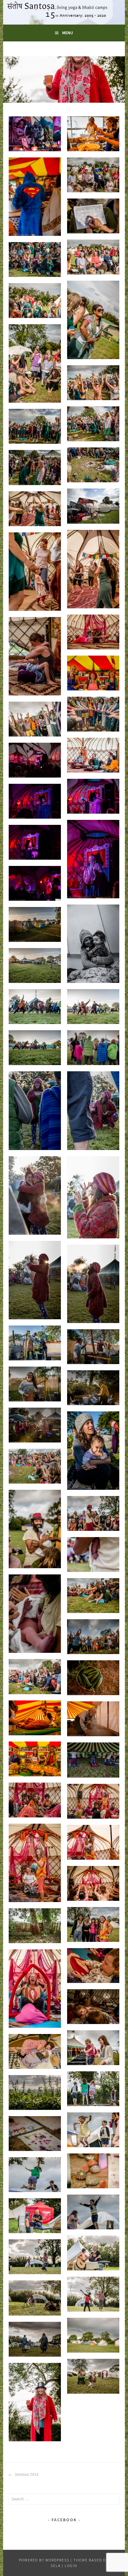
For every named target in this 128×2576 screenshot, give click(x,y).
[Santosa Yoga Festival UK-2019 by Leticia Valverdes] (35, 134)
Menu (68, 33)
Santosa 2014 (26, 2475)
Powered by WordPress (44, 2560)
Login (71, 2566)
